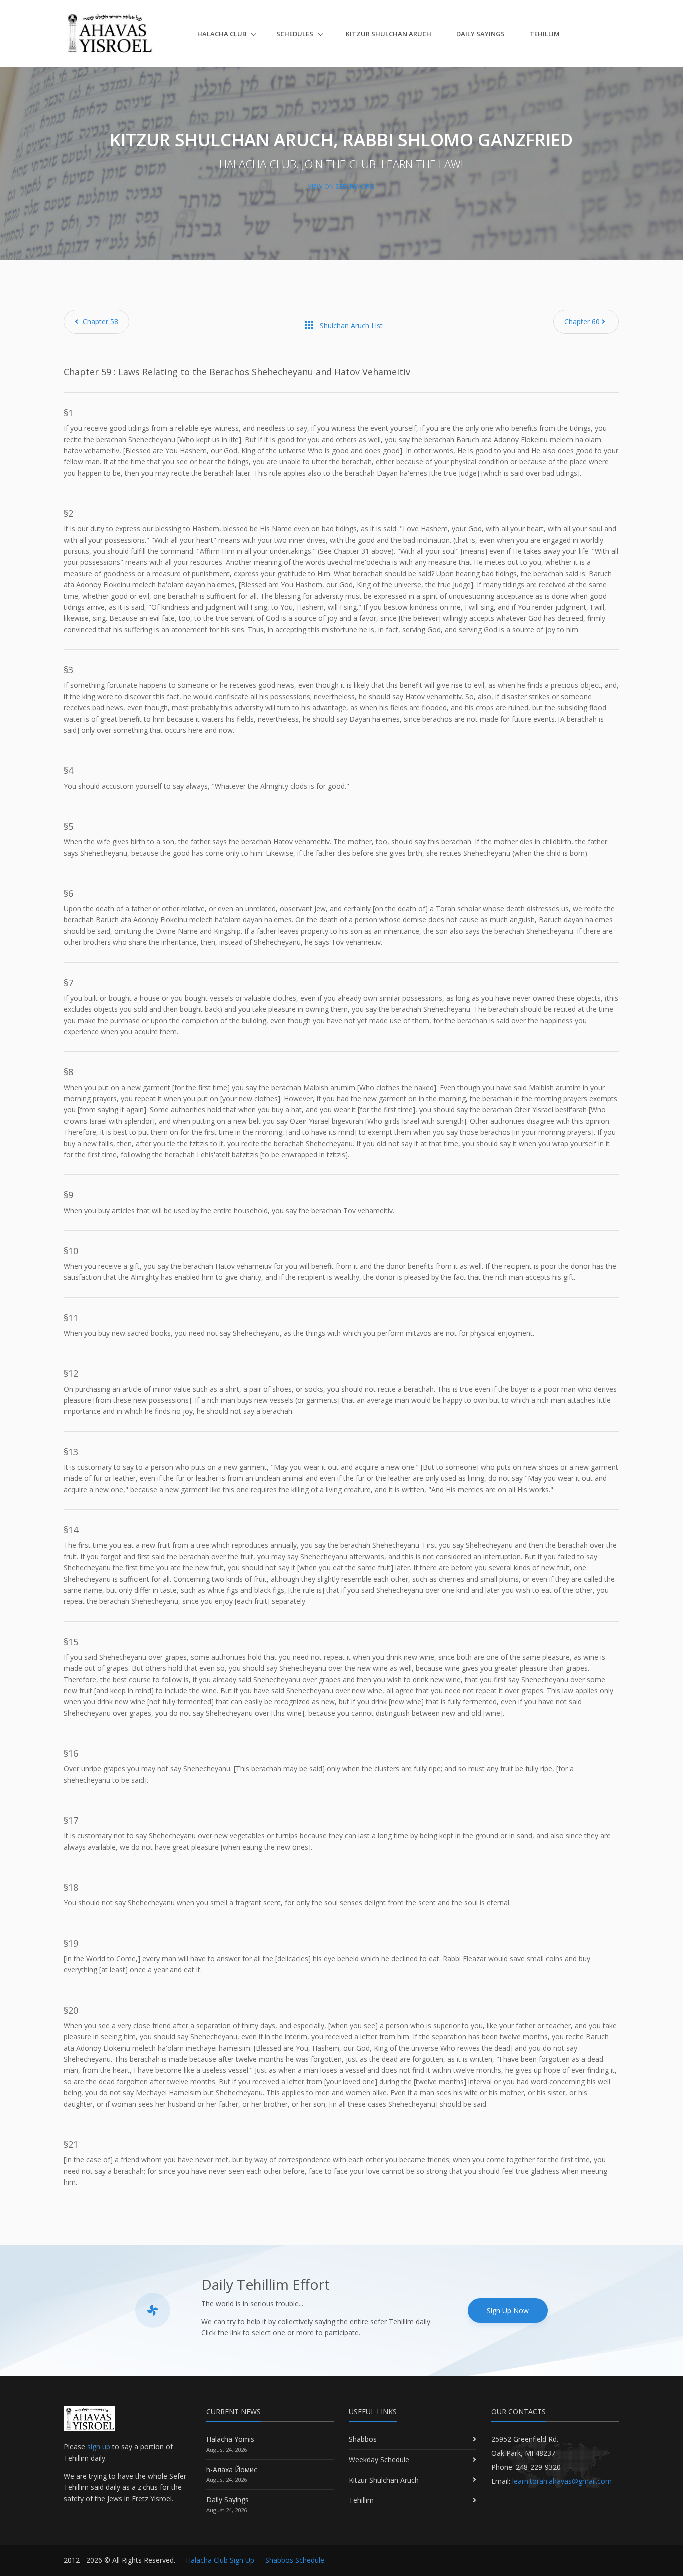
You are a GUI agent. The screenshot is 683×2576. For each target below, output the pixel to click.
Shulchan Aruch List (343, 325)
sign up (99, 2447)
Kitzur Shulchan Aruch (389, 34)
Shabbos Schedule (295, 2560)
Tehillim (545, 34)
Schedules (296, 34)
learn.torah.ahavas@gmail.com (562, 2481)
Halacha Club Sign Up (220, 2560)
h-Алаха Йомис (232, 2470)
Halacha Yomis (230, 2439)
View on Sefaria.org (341, 186)
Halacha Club (223, 34)
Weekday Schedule (379, 2460)
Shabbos (363, 2439)
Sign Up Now (508, 2311)
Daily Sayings (481, 34)
